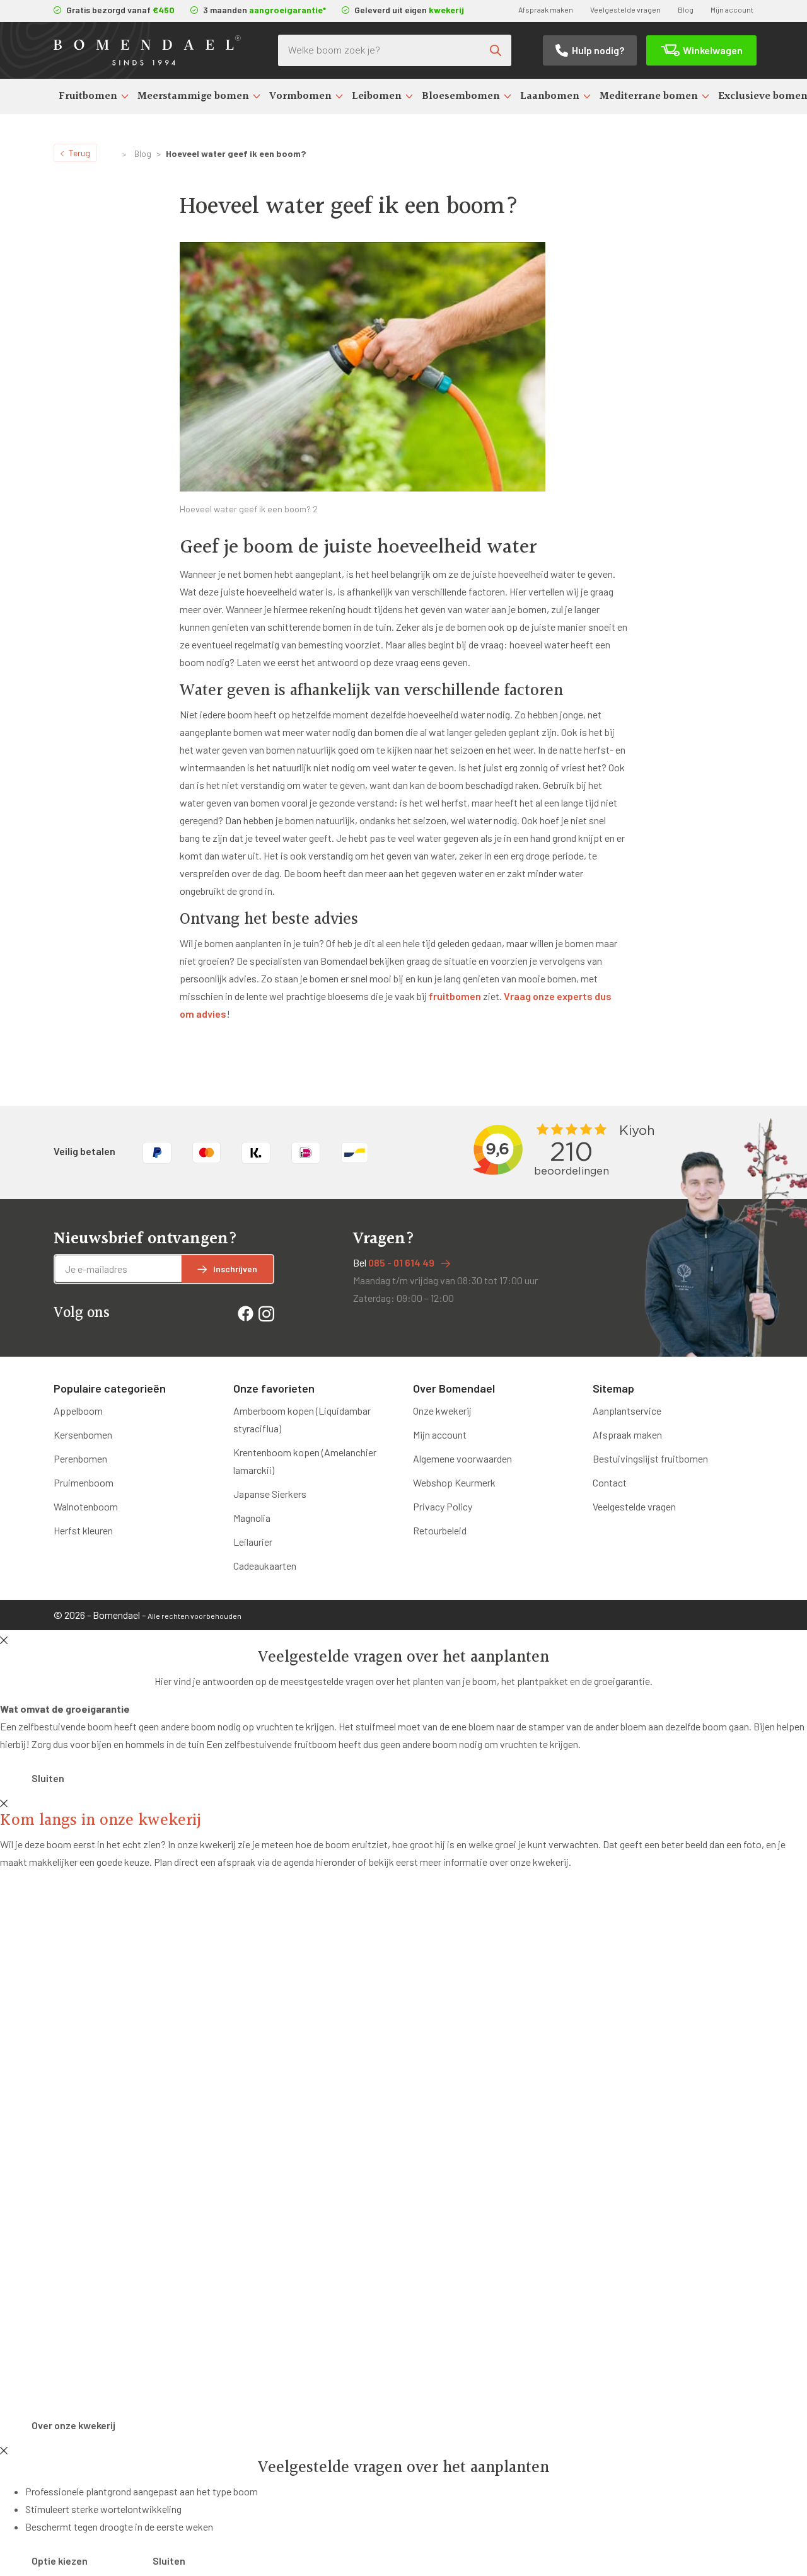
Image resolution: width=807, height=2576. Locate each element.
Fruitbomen (88, 96)
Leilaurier (253, 1542)
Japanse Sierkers (270, 1494)
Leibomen (377, 96)
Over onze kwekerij (73, 2425)
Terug (79, 153)
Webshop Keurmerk (454, 1482)
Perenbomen (80, 1458)
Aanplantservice (627, 1411)
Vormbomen (300, 96)
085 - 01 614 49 (401, 1262)
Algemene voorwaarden (462, 1458)
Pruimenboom (84, 1482)
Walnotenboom (86, 1506)
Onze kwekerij (442, 1411)
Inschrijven (235, 1269)
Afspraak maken (546, 9)
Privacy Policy (443, 1506)
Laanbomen (550, 96)
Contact (610, 1482)
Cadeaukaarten (265, 1566)
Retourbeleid (440, 1530)
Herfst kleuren (83, 1530)
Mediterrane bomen (649, 96)
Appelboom (78, 1411)
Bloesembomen (461, 96)
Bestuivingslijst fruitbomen (650, 1458)
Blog (686, 9)
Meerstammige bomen (193, 96)
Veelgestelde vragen (625, 9)
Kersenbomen (83, 1435)
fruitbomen (455, 996)
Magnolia (252, 1518)
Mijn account (732, 9)
